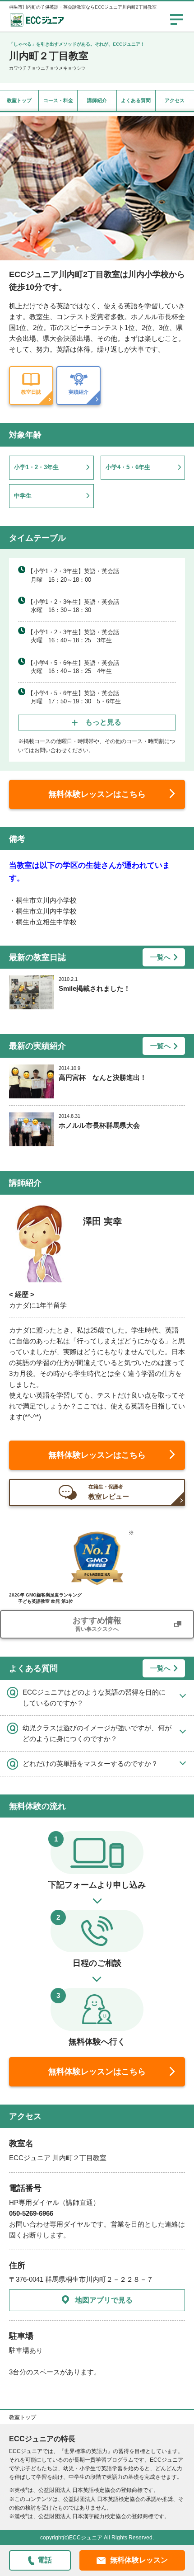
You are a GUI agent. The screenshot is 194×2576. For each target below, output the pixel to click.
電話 (45, 2560)
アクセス (175, 100)
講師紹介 (97, 100)
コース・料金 (58, 100)
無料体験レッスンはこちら (97, 794)
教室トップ (19, 100)
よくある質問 (136, 100)
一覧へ (160, 957)
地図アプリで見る (104, 2300)
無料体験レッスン (139, 2560)
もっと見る (103, 722)
